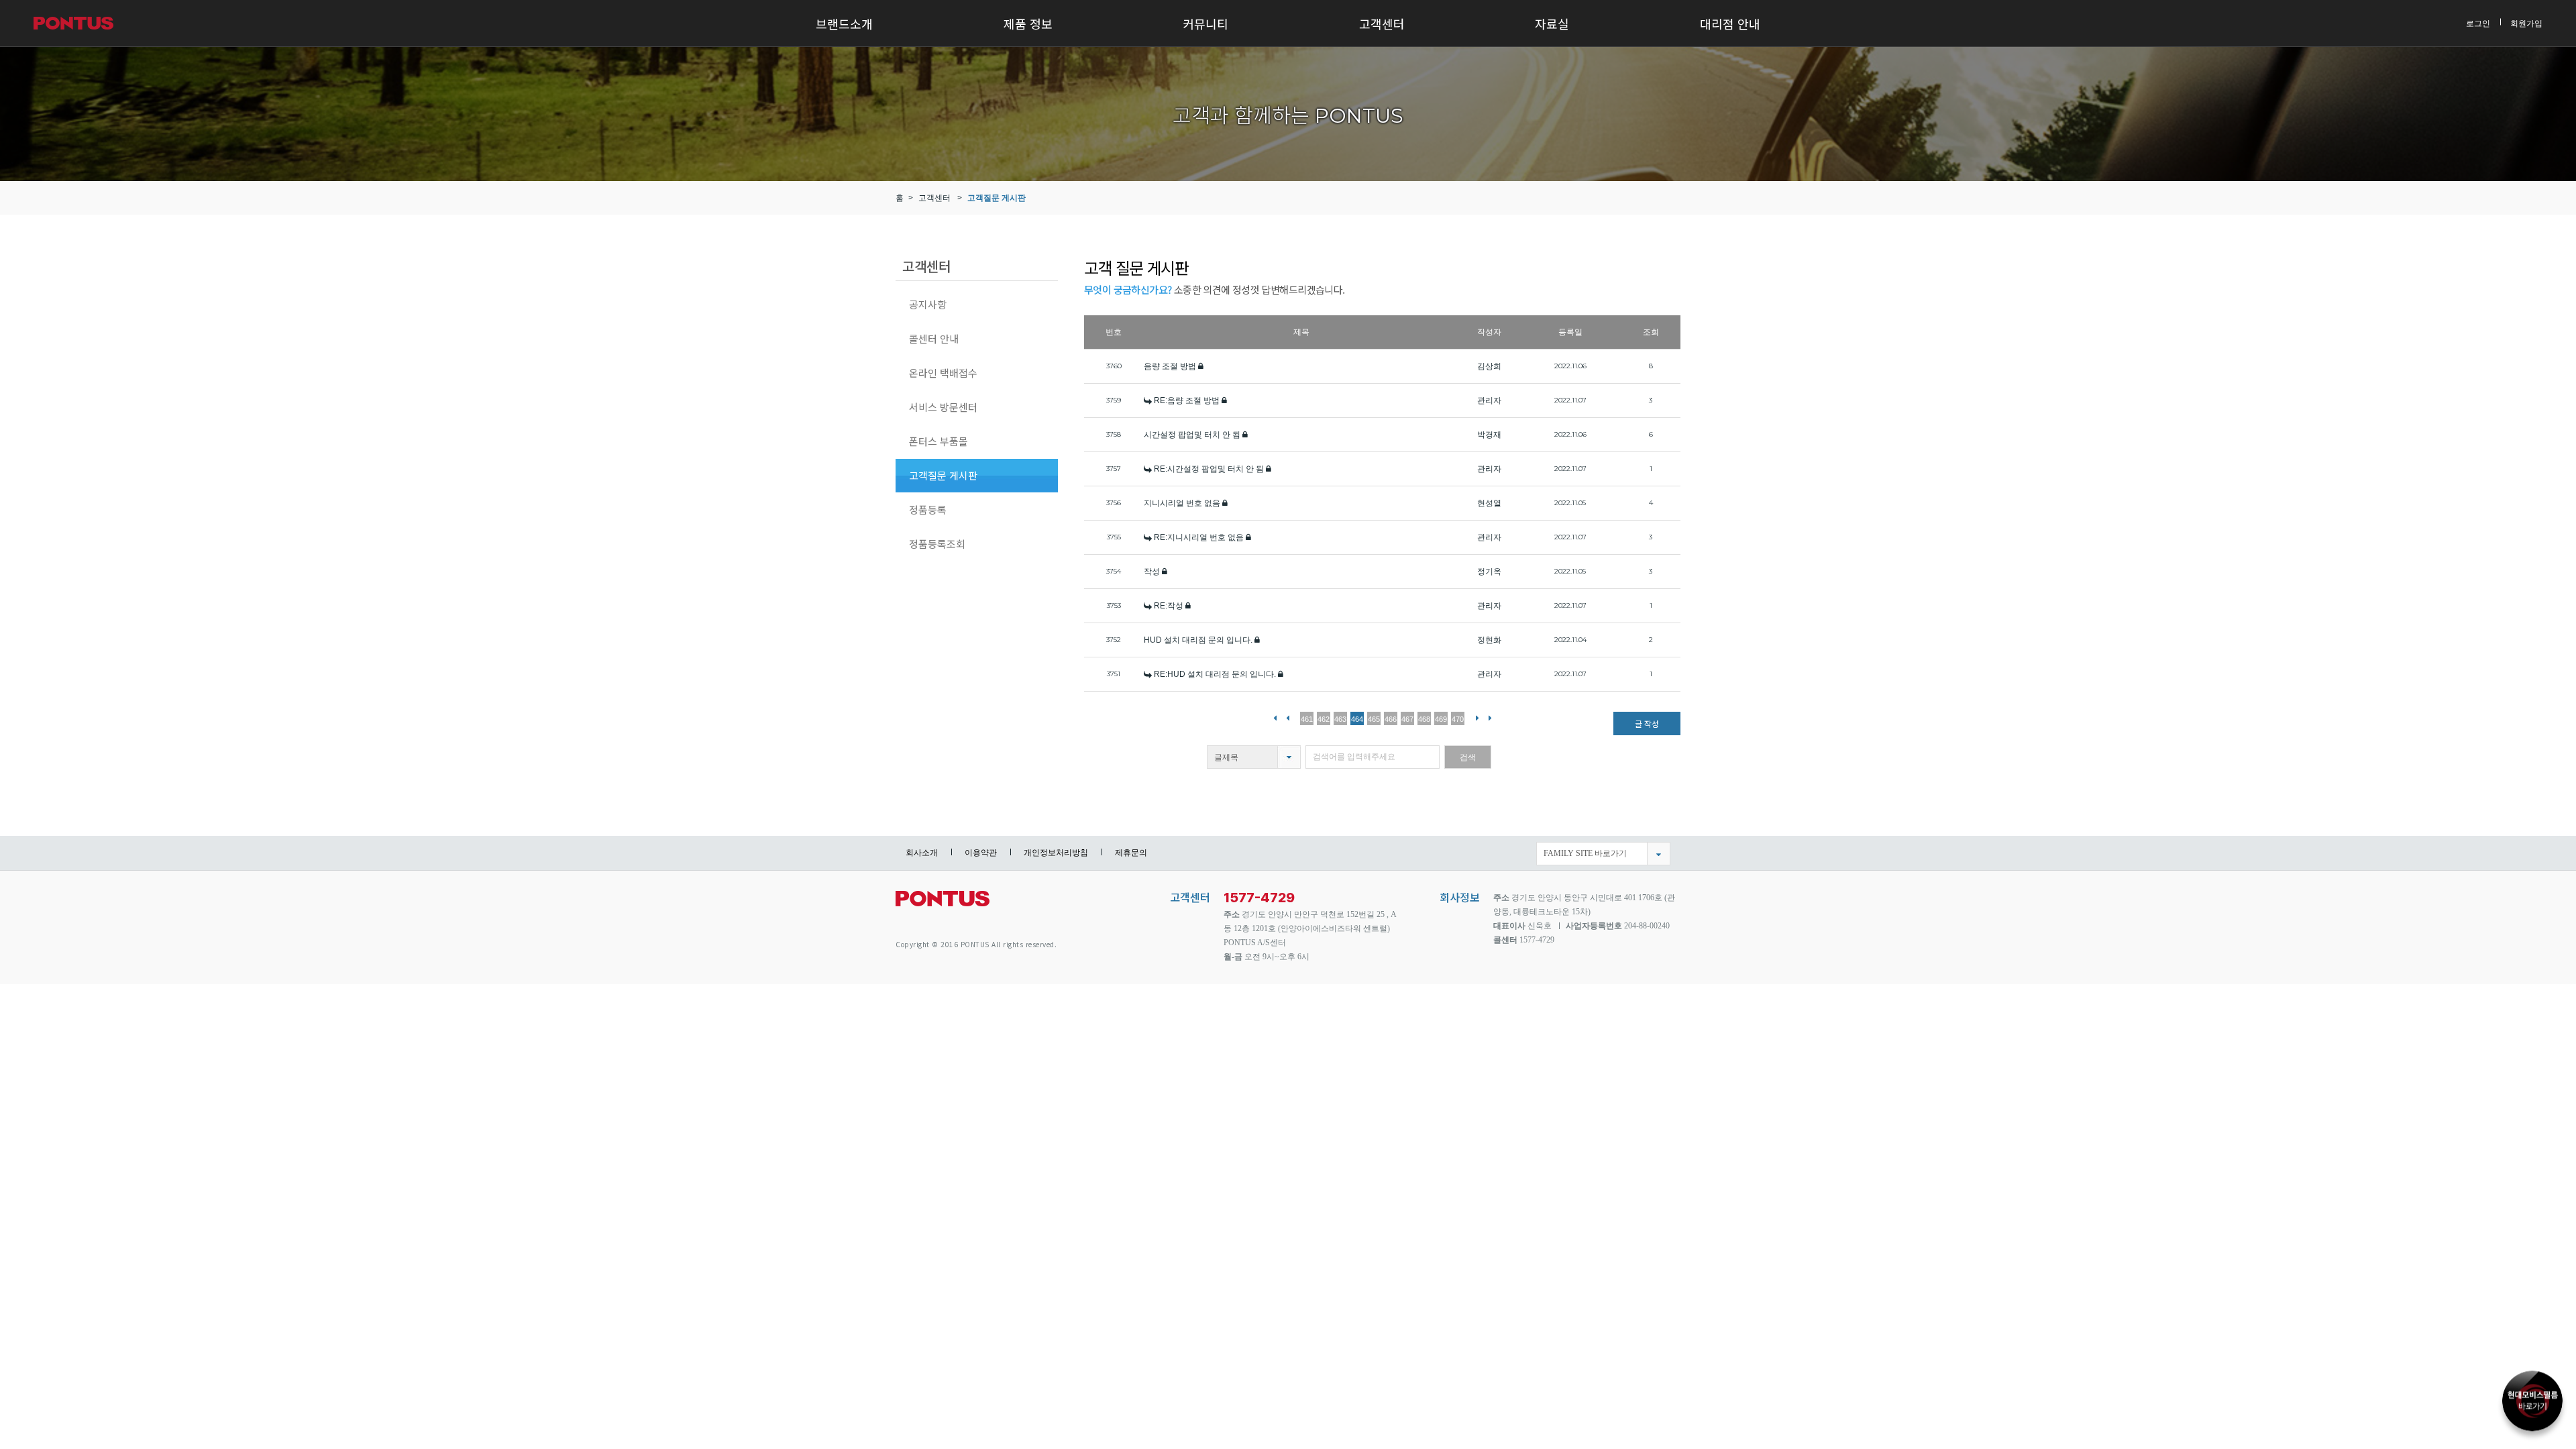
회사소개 (922, 853)
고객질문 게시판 (997, 198)
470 (1458, 719)
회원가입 (2526, 23)
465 (1374, 719)
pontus (943, 904)
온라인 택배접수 (943, 373)
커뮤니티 (1205, 23)
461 (1307, 719)
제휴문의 (1131, 853)
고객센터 (1382, 23)
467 (1407, 719)
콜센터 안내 (934, 338)
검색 (1468, 757)
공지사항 (928, 304)
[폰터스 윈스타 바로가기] (2532, 1395)
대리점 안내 (1730, 23)
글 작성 (1647, 723)
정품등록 (928, 509)
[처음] (1275, 717)
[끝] (1490, 717)
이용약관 (981, 853)
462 (1324, 719)
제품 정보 (1028, 23)
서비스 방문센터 (943, 407)
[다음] (1478, 717)
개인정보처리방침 (1056, 853)
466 (1391, 719)
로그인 (2478, 23)
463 (1340, 719)
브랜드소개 (844, 23)
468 (1424, 719)
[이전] (1288, 717)
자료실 (1552, 23)
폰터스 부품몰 (938, 441)
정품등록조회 (937, 544)
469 (1441, 719)
